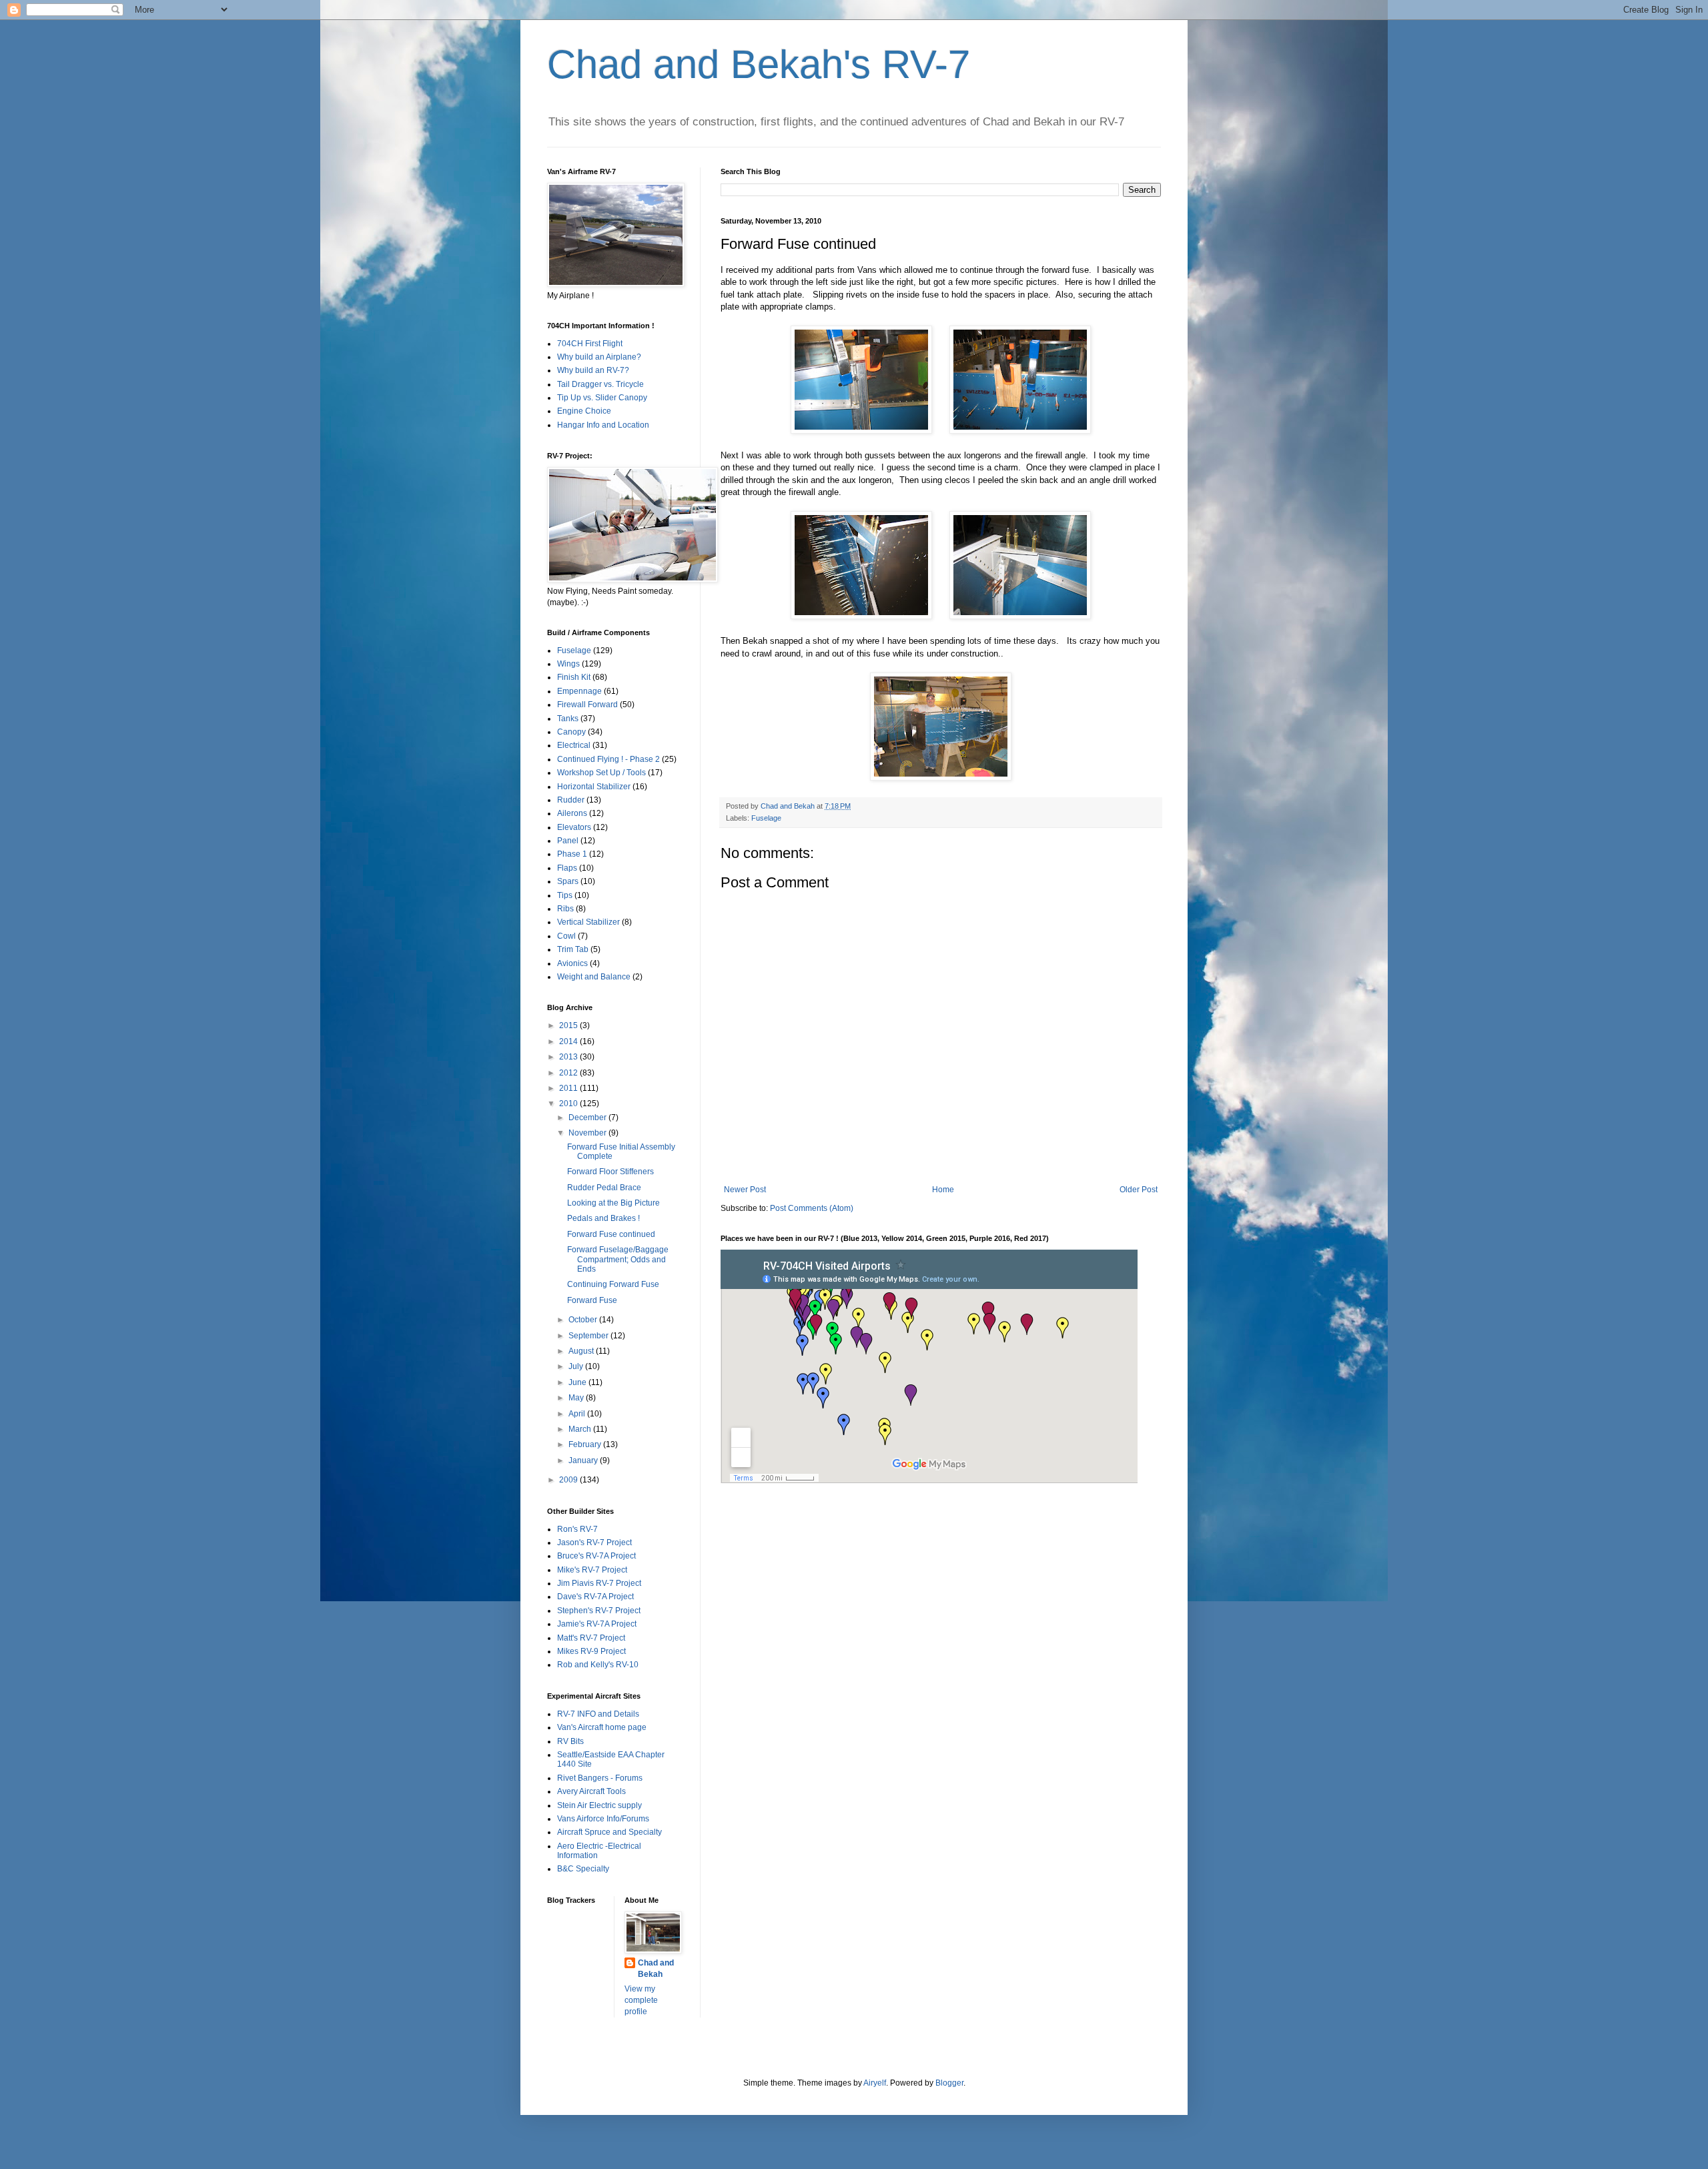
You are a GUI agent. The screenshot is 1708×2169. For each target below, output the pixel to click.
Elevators (574, 827)
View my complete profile (641, 2000)
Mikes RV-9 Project (591, 1651)
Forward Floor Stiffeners (610, 1172)
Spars (568, 881)
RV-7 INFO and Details (598, 1714)
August (582, 1351)
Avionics (572, 963)
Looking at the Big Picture (613, 1203)
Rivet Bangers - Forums (600, 1778)
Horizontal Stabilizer (594, 787)
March (581, 1429)
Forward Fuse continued (611, 1234)
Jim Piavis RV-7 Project (599, 1583)
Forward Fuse (592, 1300)
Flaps (567, 868)
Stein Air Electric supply (599, 1805)
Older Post (1139, 1190)
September (589, 1336)
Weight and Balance (594, 977)
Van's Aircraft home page (602, 1727)
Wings (568, 664)
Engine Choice (584, 411)
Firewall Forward (587, 705)
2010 (569, 1104)
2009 (569, 1480)
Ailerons (572, 813)
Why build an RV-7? (593, 370)
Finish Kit (574, 677)
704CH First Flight (590, 344)
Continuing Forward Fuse (613, 1284)
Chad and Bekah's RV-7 (759, 64)
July (577, 1366)
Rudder (571, 800)
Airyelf (875, 2083)
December (588, 1118)
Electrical (574, 745)
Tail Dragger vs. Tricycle (600, 384)
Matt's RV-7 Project (591, 1638)
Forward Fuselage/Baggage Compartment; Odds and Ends (618, 1259)
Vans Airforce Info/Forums (603, 1819)
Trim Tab (573, 949)
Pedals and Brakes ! (603, 1218)
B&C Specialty (583, 1869)
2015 (569, 1025)
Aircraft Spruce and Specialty (609, 1832)
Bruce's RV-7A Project (596, 1556)
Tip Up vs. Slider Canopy (602, 398)
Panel (568, 841)
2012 (569, 1073)
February (586, 1444)
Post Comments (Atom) (812, 1208)
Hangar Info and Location (603, 425)
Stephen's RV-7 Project (599, 1611)
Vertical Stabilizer (588, 922)
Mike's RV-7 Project (592, 1570)
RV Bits (570, 1741)
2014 (569, 1041)
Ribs (565, 909)
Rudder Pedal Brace (604, 1188)
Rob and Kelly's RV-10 (598, 1665)
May (577, 1398)
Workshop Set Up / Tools (601, 773)
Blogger (949, 2083)
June (578, 1382)
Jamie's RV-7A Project (597, 1624)
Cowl (566, 936)
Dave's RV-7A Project (595, 1597)
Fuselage (766, 818)
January (584, 1460)
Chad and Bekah (656, 1969)
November (588, 1133)
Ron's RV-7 (577, 1529)
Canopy (571, 732)
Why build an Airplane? (599, 357)
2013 (569, 1057)
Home (943, 1190)
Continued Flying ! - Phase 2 (608, 759)
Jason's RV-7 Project (594, 1543)
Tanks (568, 719)
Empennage (579, 691)
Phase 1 (572, 854)
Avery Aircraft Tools (591, 1791)
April (578, 1414)
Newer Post (745, 1190)
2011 (569, 1088)
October (584, 1320)
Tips (565, 895)
